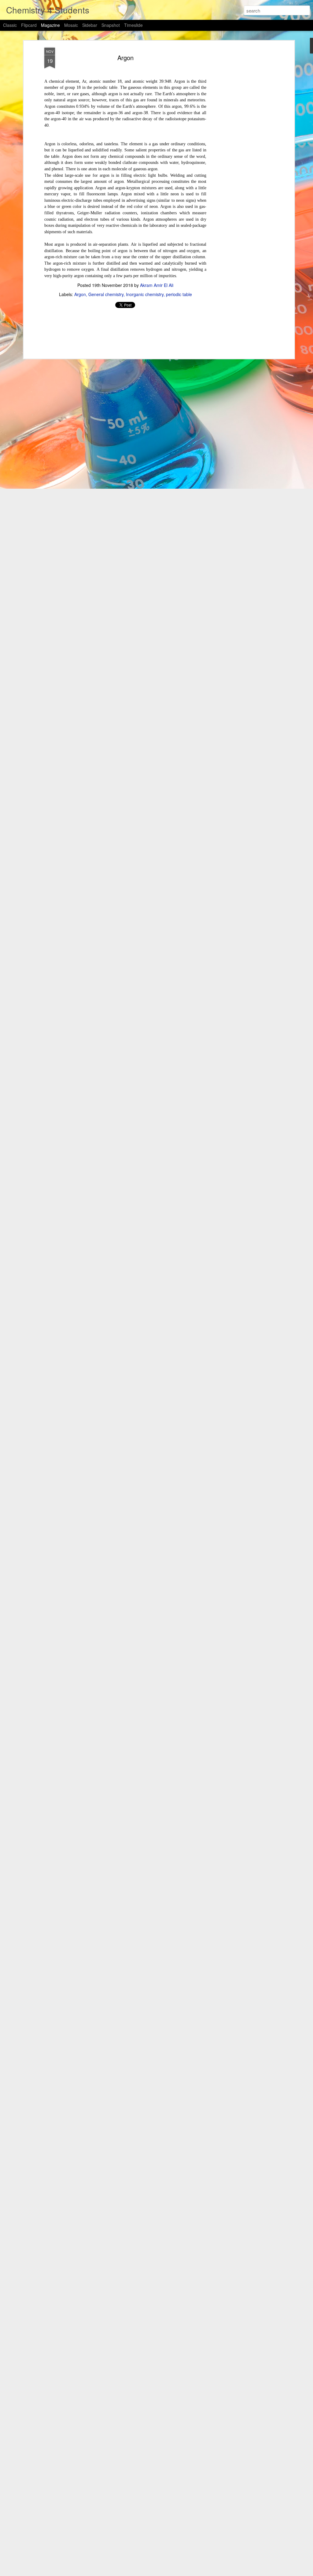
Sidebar (90, 25)
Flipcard (29, 25)
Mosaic (71, 25)
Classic (10, 25)
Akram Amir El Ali (157, 285)
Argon (125, 58)
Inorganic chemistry (145, 294)
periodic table (179, 294)
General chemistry (106, 294)
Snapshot (111, 25)
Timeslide (133, 25)
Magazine (50, 25)
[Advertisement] (240, 144)
